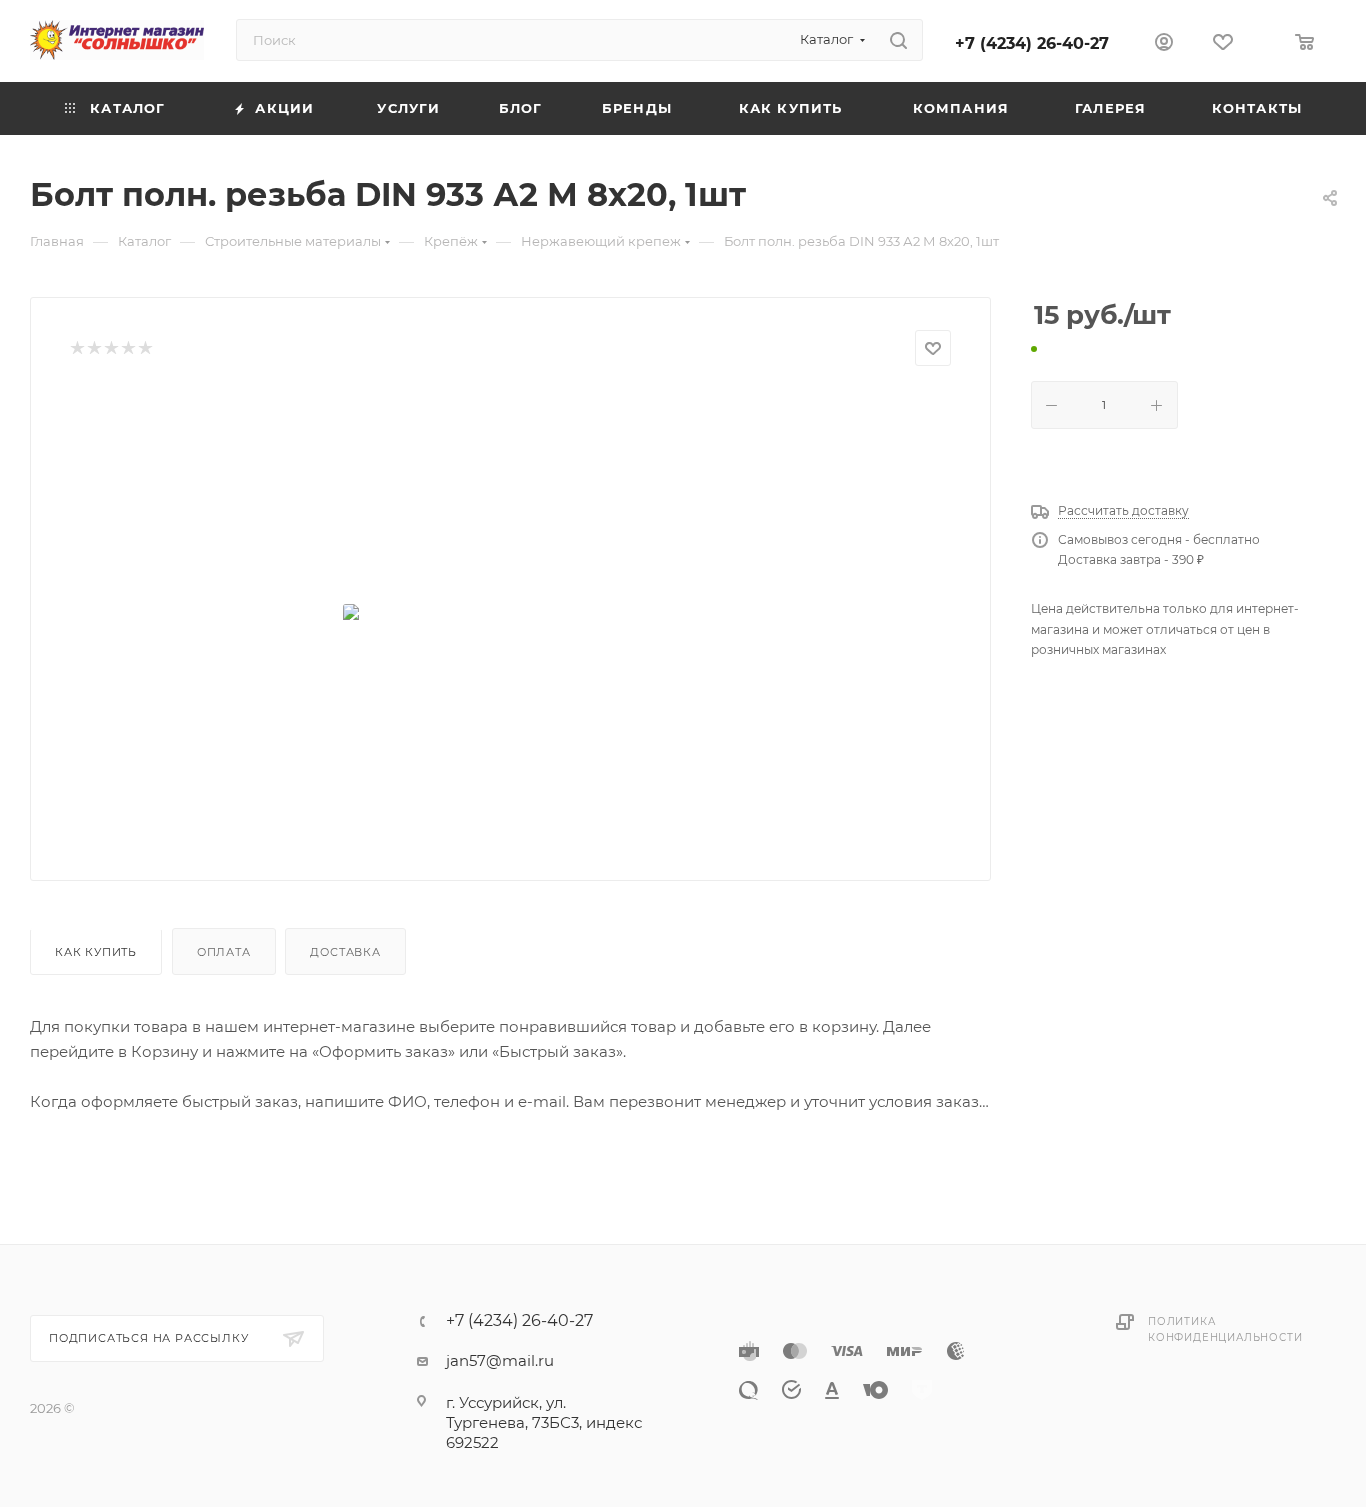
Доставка (345, 952)
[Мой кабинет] (1164, 44)
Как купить (96, 952)
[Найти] (898, 40)
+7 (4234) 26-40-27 (1032, 43)
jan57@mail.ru (500, 1360)
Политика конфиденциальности (1225, 1329)
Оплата (224, 952)
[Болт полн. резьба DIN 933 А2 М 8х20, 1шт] (511, 616)
